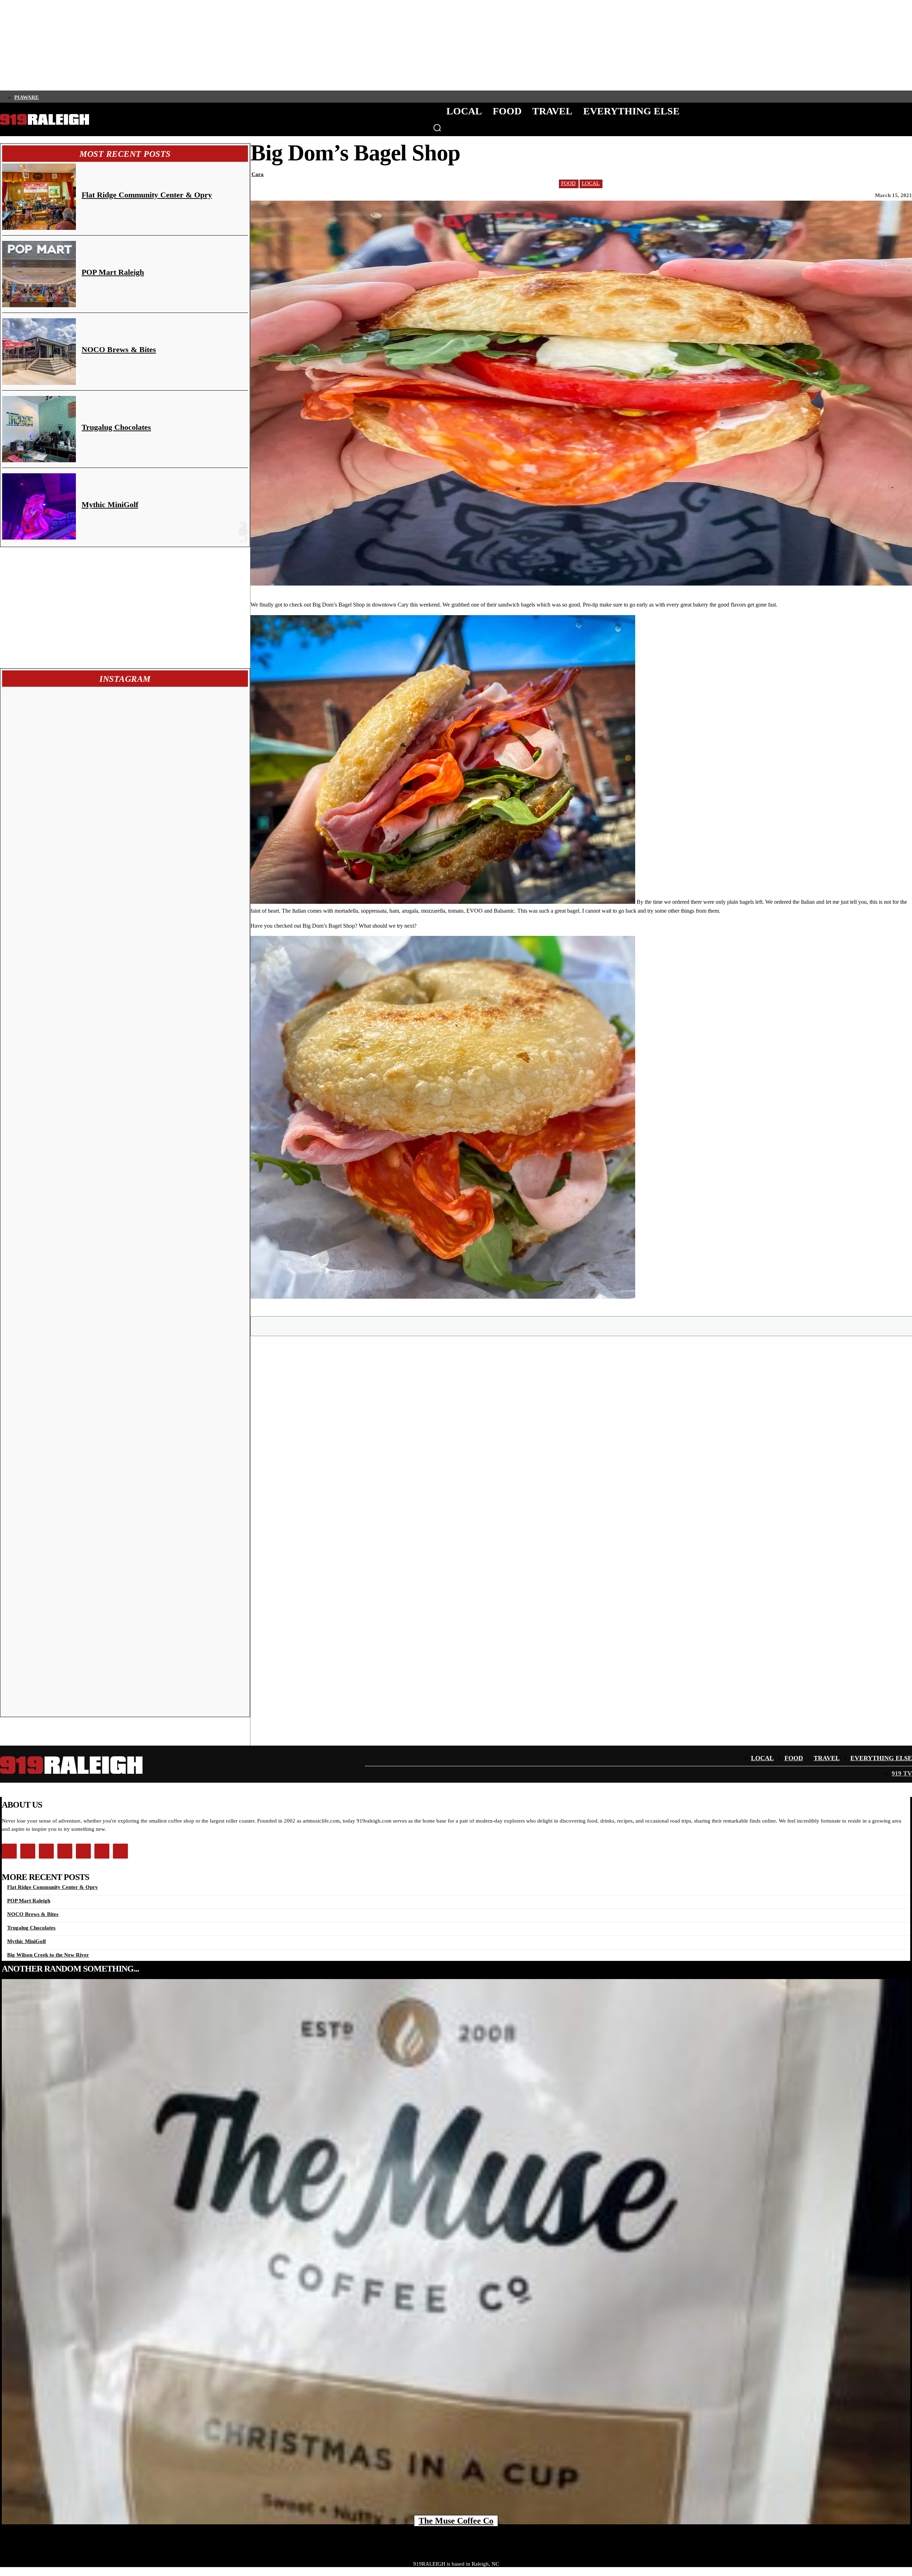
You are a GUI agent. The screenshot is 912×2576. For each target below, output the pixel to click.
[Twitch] (92, 97)
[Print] (658, 1326)
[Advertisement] (125, 608)
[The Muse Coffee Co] (456, 2252)
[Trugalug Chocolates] (39, 429)
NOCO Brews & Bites (119, 349)
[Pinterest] (582, 1326)
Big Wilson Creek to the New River (48, 1955)
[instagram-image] (64, 751)
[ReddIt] (633, 1326)
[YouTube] (104, 97)
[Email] (607, 1326)
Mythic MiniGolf (110, 504)
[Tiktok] (79, 97)
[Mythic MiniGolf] (39, 506)
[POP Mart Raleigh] (39, 274)
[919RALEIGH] (45, 120)
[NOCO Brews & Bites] (39, 351)
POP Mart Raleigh (113, 272)
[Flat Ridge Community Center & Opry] (39, 197)
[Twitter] (67, 97)
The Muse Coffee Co (456, 2521)
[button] (437, 128)
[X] (556, 1326)
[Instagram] (55, 97)
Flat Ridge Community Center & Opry (147, 195)
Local (591, 183)
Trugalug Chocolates (116, 427)
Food (568, 183)
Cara (258, 174)
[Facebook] (43, 97)
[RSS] (116, 97)
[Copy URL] (684, 1326)
